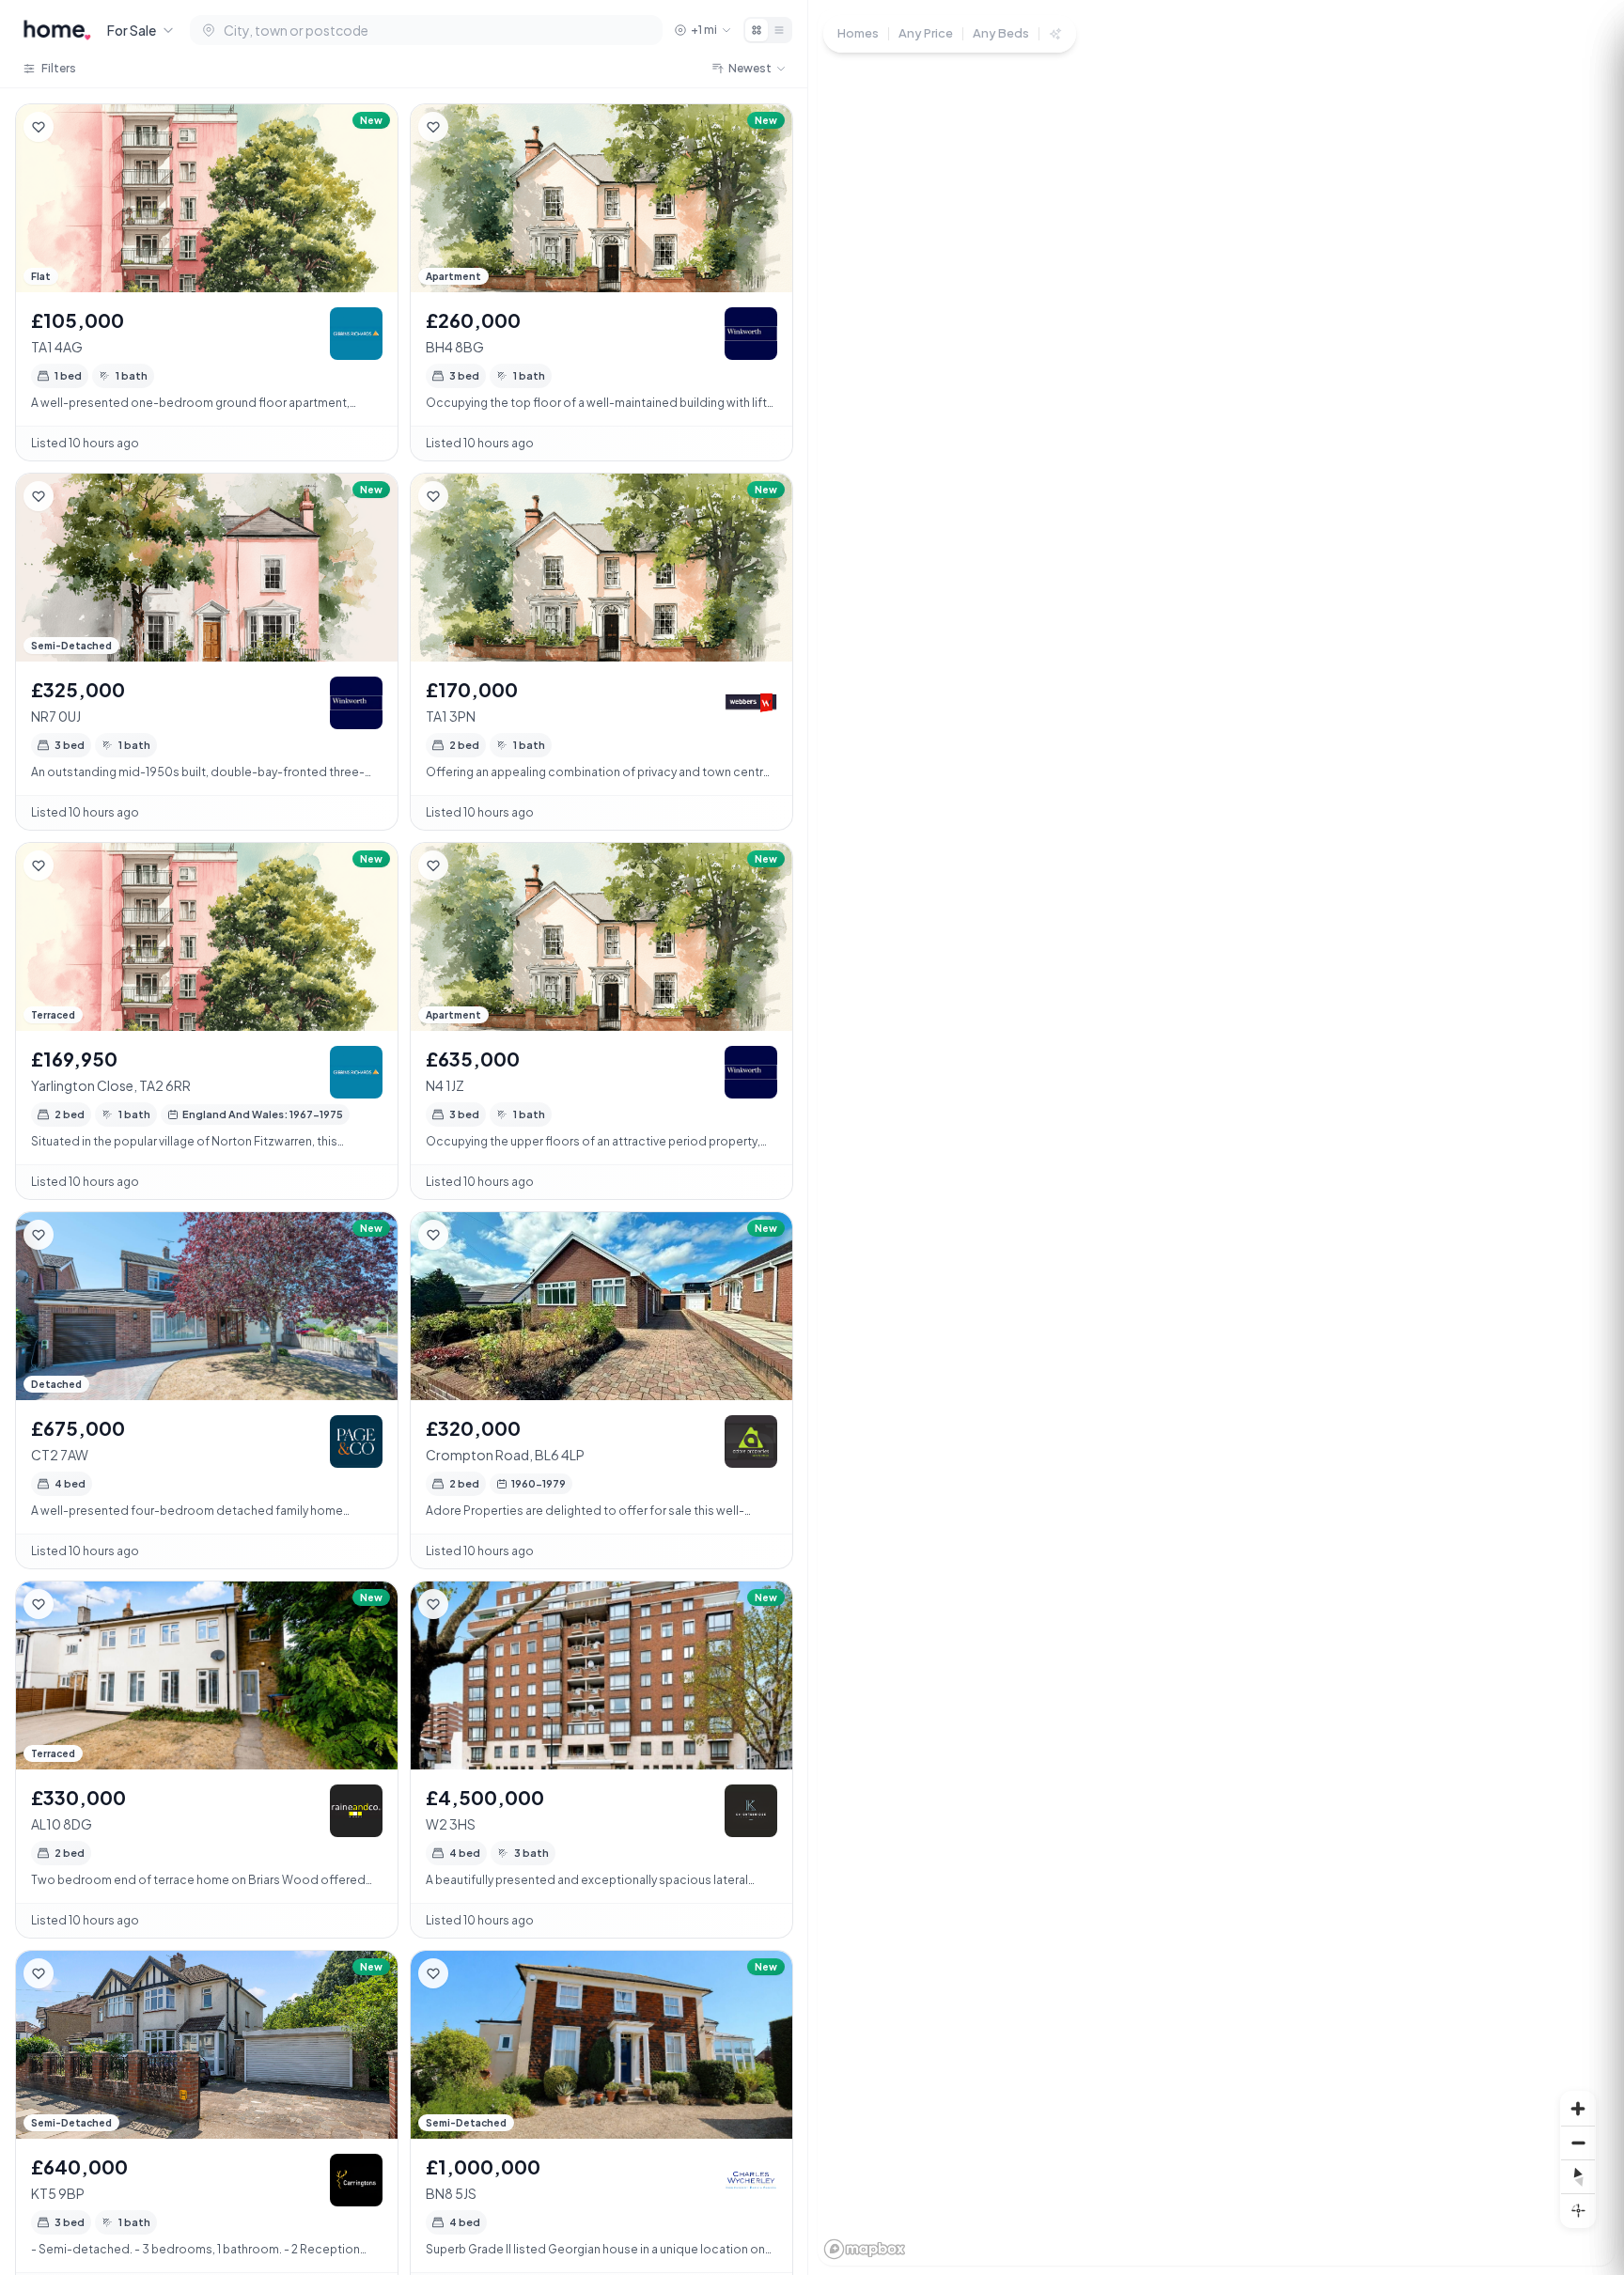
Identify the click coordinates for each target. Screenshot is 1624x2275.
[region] (1216, 1137)
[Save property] (39, 127)
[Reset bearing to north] (1578, 2176)
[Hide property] (76, 127)
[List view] (779, 30)
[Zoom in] (1578, 2109)
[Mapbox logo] (865, 2249)
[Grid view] (757, 30)
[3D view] (1578, 2210)
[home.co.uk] (57, 30)
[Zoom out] (1578, 2143)
